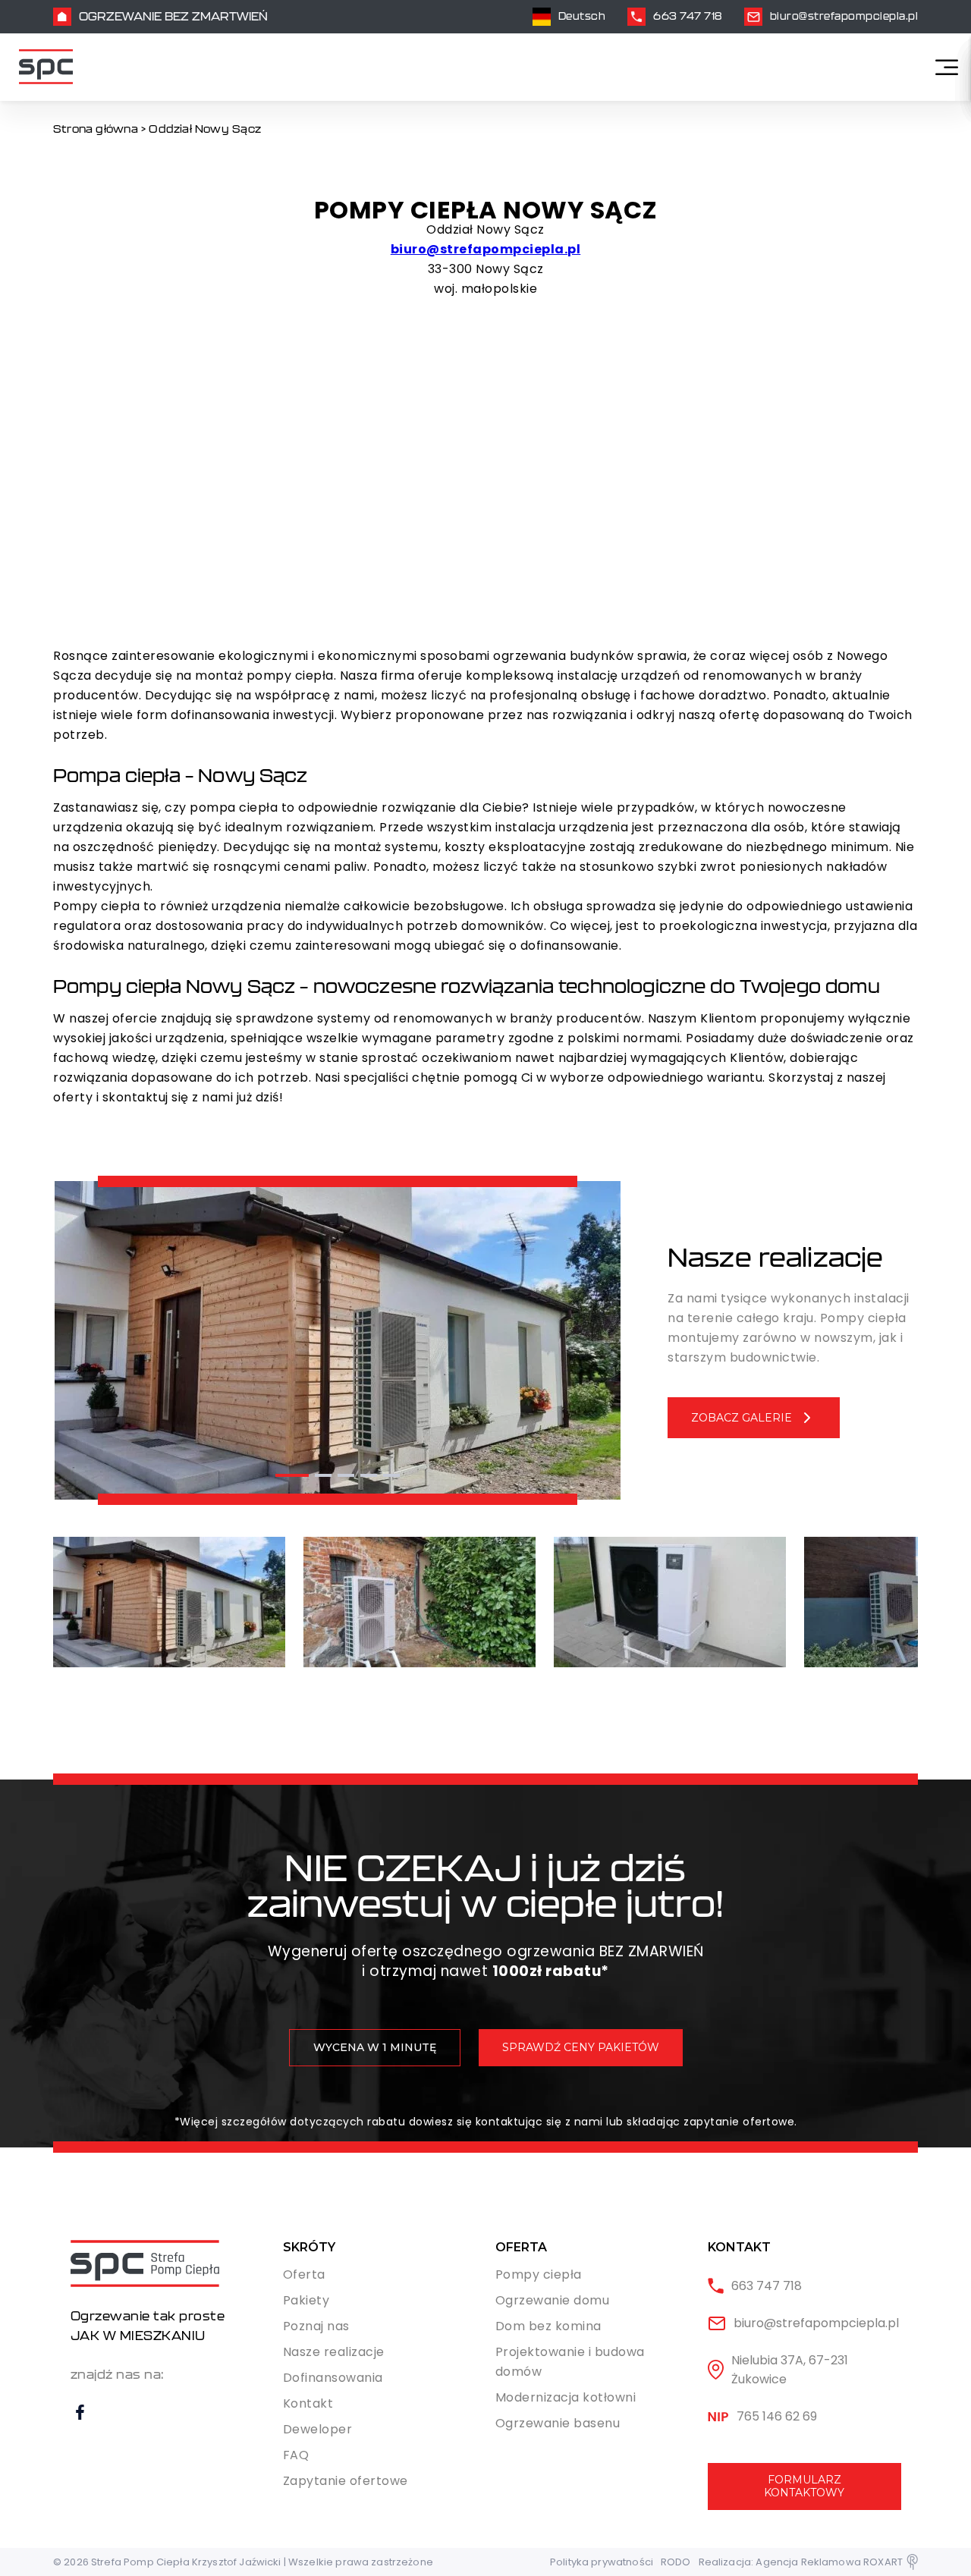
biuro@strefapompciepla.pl (486, 249)
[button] (292, 1475)
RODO (676, 2562)
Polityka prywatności (602, 2562)
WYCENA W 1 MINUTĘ (375, 2047)
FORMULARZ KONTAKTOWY (804, 2486)
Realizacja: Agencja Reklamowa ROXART (801, 2562)
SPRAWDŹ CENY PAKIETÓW (581, 2047)
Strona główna (96, 129)
